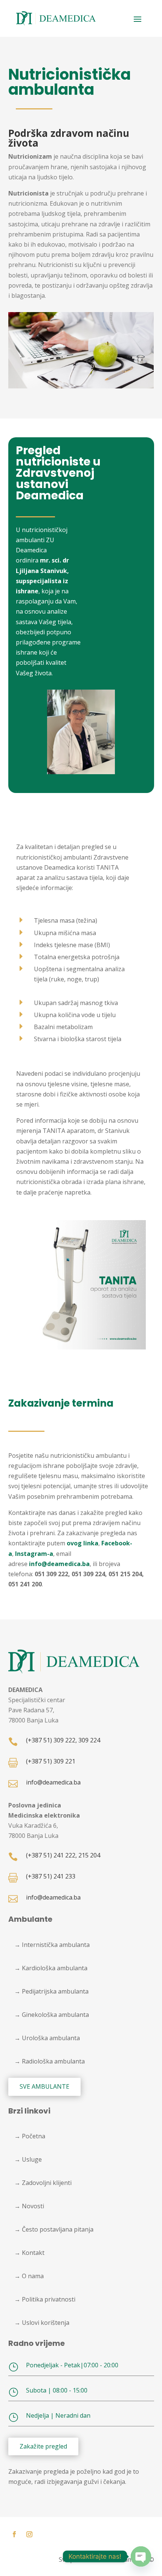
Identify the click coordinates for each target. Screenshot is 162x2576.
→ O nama (29, 2276)
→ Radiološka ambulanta (50, 2061)
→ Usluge (28, 2159)
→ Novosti (29, 2206)
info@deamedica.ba (59, 1564)
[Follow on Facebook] (14, 2534)
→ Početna (30, 2136)
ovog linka (83, 1543)
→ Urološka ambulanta (47, 2038)
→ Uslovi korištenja (42, 2323)
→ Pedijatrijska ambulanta (51, 1991)
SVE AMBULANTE (44, 2086)
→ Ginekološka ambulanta (52, 2015)
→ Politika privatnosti (45, 2299)
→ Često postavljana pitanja (54, 2229)
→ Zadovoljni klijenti (43, 2183)
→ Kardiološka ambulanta (51, 1968)
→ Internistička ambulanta (52, 1945)
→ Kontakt (29, 2253)
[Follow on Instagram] (29, 2534)
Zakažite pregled (43, 2446)
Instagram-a (34, 1554)
